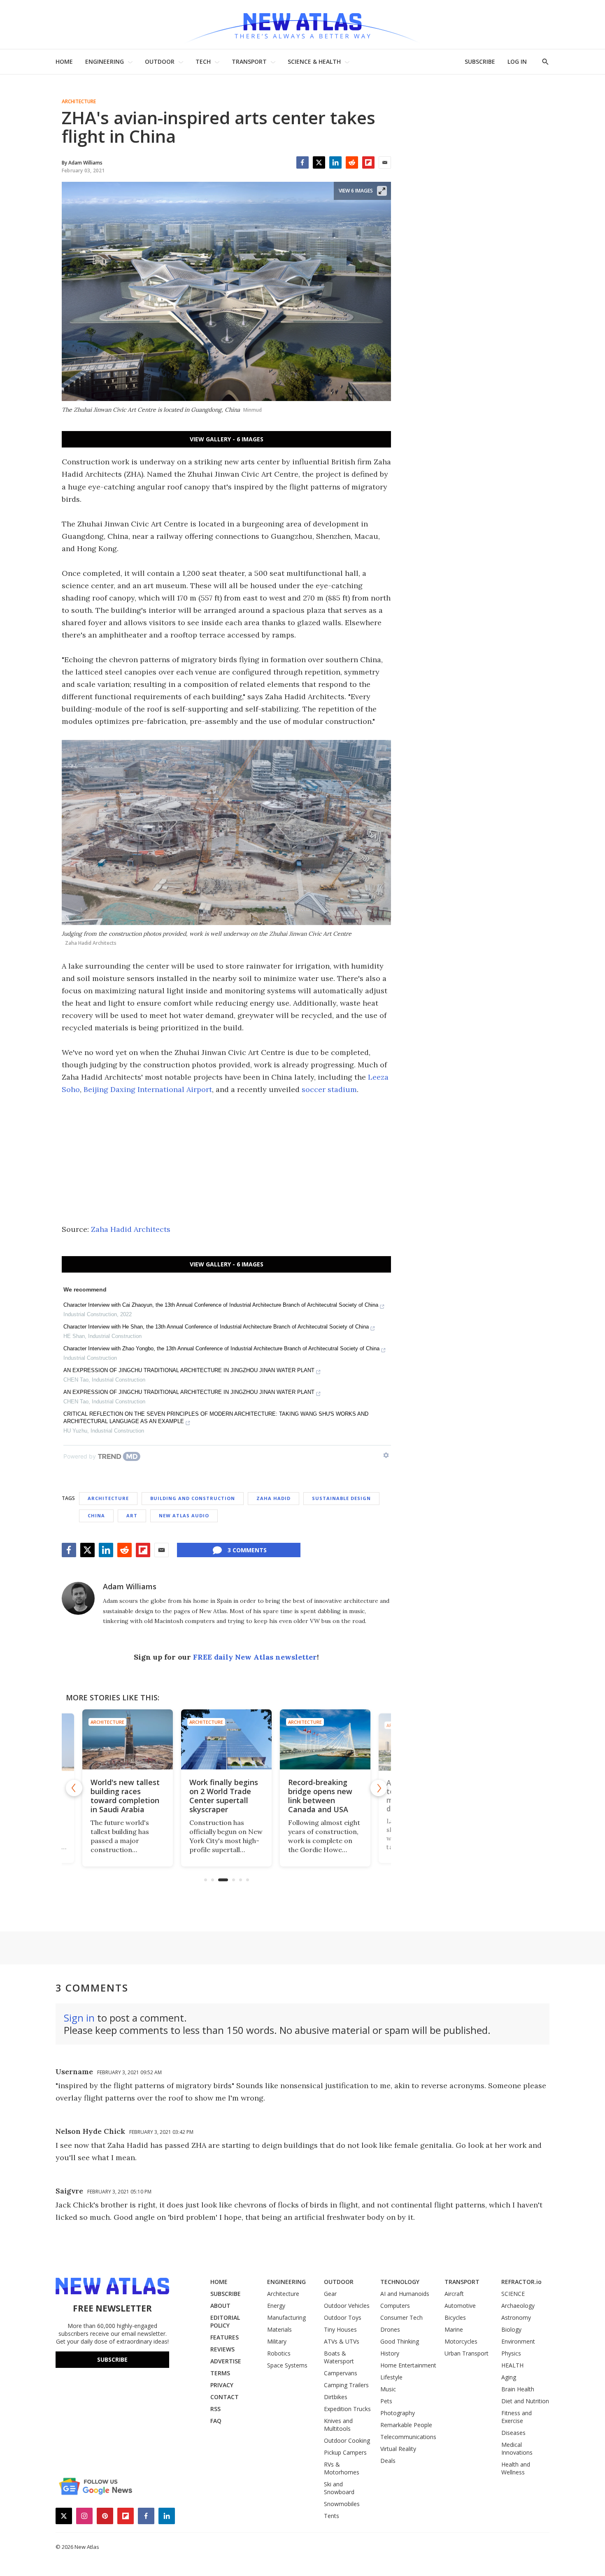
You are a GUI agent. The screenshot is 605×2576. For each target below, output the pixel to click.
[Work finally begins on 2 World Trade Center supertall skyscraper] (226, 1740)
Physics (511, 2353)
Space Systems (287, 2365)
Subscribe (112, 2359)
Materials (279, 2329)
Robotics (279, 2353)
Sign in (79, 2018)
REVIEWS (222, 2349)
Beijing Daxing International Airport (148, 1089)
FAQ (216, 2421)
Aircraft (454, 2294)
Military (277, 2341)
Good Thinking (400, 2341)
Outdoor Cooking (347, 2440)
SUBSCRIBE (480, 61)
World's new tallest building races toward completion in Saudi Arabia (125, 1796)
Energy (276, 2306)
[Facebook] (302, 162)
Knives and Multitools (338, 2425)
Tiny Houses (340, 2329)
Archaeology (518, 2306)
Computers (395, 2306)
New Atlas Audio (184, 1515)
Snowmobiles (342, 2504)
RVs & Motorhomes (342, 2468)
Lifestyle (391, 2377)
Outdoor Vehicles (347, 2306)
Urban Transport (467, 2353)
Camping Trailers (346, 2385)
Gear (330, 2294)
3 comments (247, 1550)
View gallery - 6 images (227, 439)
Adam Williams (130, 1586)
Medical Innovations (517, 2448)
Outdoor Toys (343, 2317)
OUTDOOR (160, 61)
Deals (388, 2461)
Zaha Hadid (273, 1498)
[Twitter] (319, 162)
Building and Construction (193, 1498)
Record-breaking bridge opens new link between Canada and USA (320, 1796)
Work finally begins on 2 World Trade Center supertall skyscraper (224, 1796)
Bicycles (455, 2317)
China (96, 1515)
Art (132, 1515)
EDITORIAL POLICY (225, 2321)
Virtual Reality (398, 2449)
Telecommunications (408, 2437)
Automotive (460, 2306)
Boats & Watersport (339, 2357)
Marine (454, 2329)
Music (388, 2389)
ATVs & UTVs (342, 2341)
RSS (215, 2409)
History (390, 2353)
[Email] (385, 162)
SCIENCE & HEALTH (314, 61)
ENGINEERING (105, 61)
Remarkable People (406, 2425)
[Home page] (302, 24)
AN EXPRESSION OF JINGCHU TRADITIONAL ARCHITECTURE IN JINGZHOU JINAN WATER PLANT (189, 1370)
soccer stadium (329, 1089)
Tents (332, 2516)
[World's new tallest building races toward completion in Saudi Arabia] (128, 1740)
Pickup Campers (345, 2452)
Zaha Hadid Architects (131, 1229)
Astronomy (516, 2317)
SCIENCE (513, 2294)
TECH (203, 61)
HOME (64, 61)
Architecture (79, 102)
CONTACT (225, 2397)
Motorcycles (461, 2341)
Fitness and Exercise (517, 2417)
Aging (509, 2377)
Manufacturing (286, 2317)
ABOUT (220, 2306)
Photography (398, 2413)
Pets (386, 2401)
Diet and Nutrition (525, 2401)
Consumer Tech (401, 2317)
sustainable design (341, 1498)
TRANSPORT (249, 61)
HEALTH (512, 2365)
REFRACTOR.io (521, 2282)
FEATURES (225, 2337)
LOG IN (517, 61)
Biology (511, 2329)
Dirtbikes (336, 2397)
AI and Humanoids (405, 2294)
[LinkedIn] (335, 162)
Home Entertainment (408, 2365)
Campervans (341, 2373)
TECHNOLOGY (400, 2282)
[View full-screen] (382, 191)
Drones (390, 2329)
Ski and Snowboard (339, 2488)
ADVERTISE (226, 2361)
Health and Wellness (516, 2468)
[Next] (379, 1788)
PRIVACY (222, 2385)
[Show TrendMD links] (386, 1455)
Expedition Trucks (347, 2409)
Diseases (513, 2433)
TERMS (220, 2373)
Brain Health (518, 2389)
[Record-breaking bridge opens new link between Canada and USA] (325, 1740)
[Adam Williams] (78, 1598)
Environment (518, 2341)
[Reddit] (352, 162)
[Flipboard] (368, 162)
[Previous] (74, 1788)
